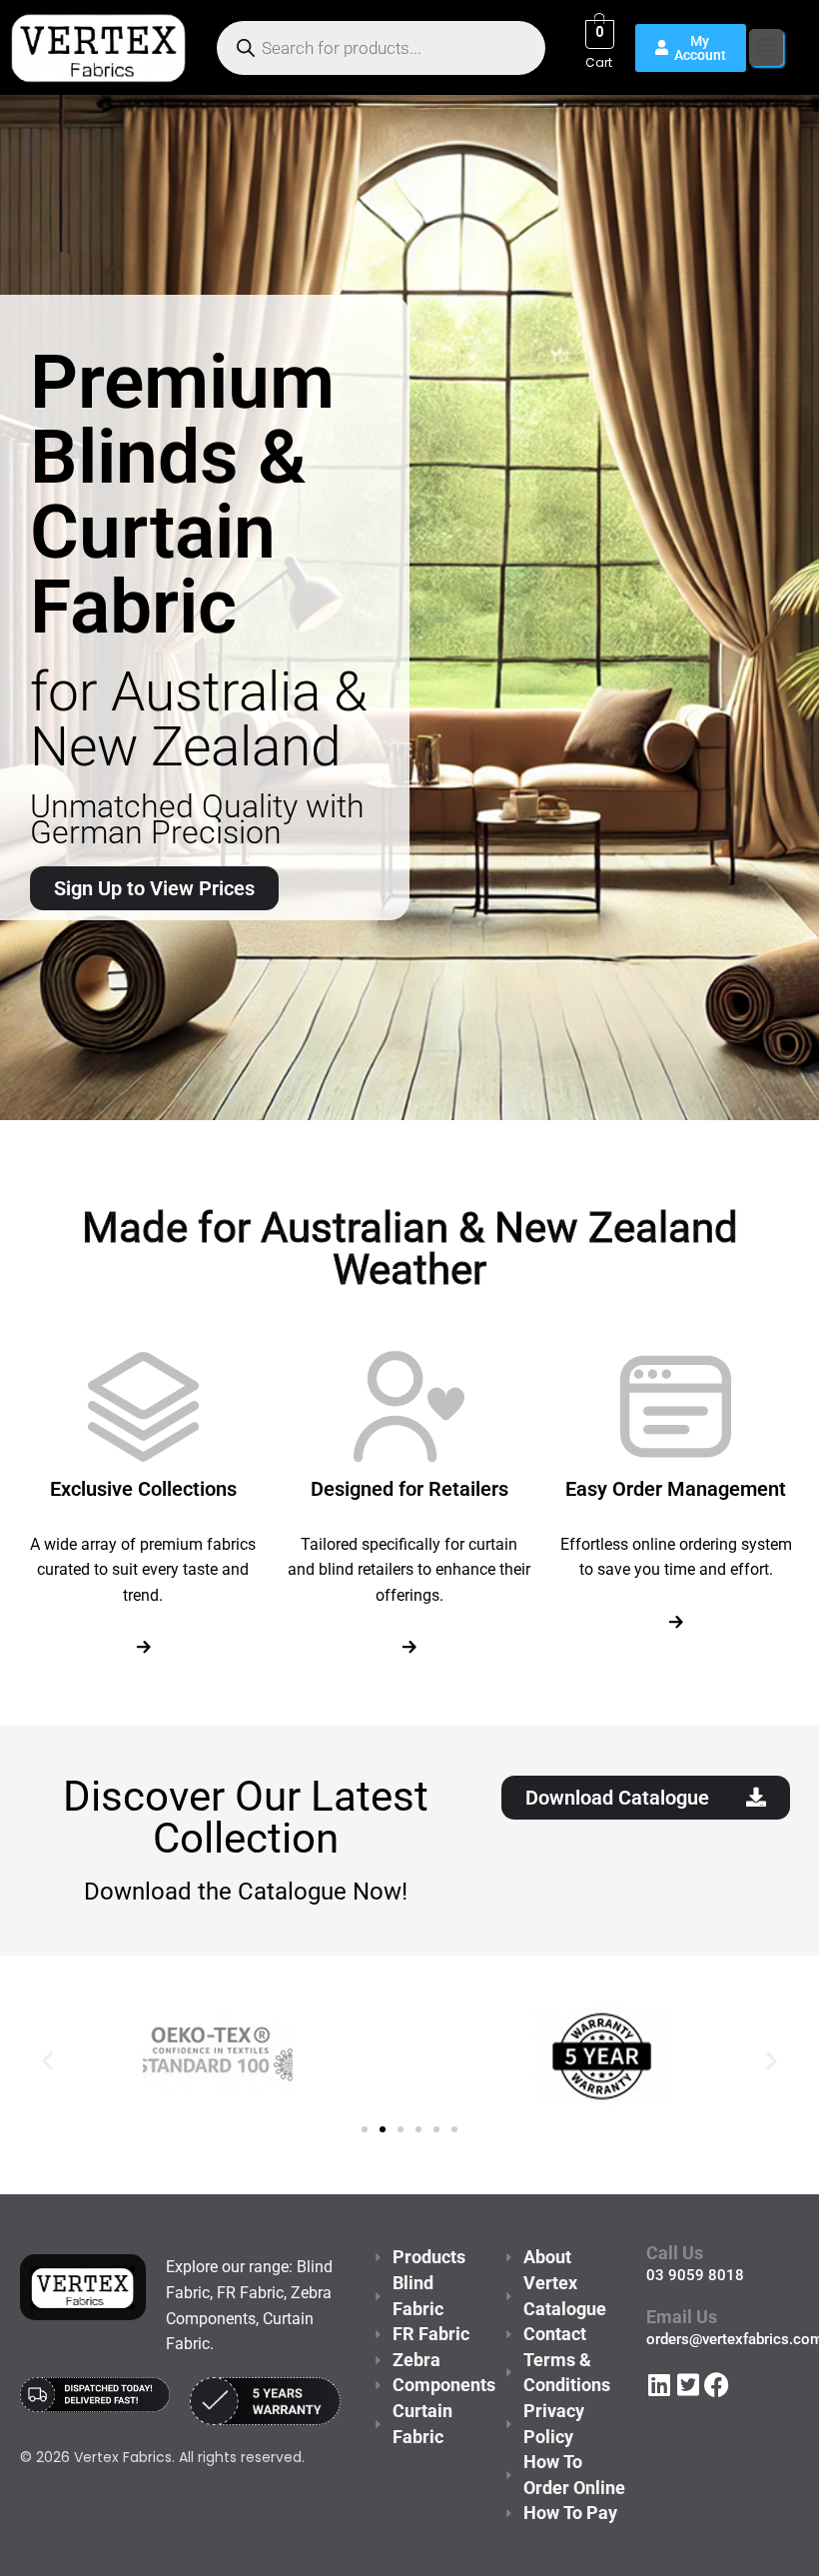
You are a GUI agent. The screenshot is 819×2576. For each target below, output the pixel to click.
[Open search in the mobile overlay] (381, 48)
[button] (766, 47)
